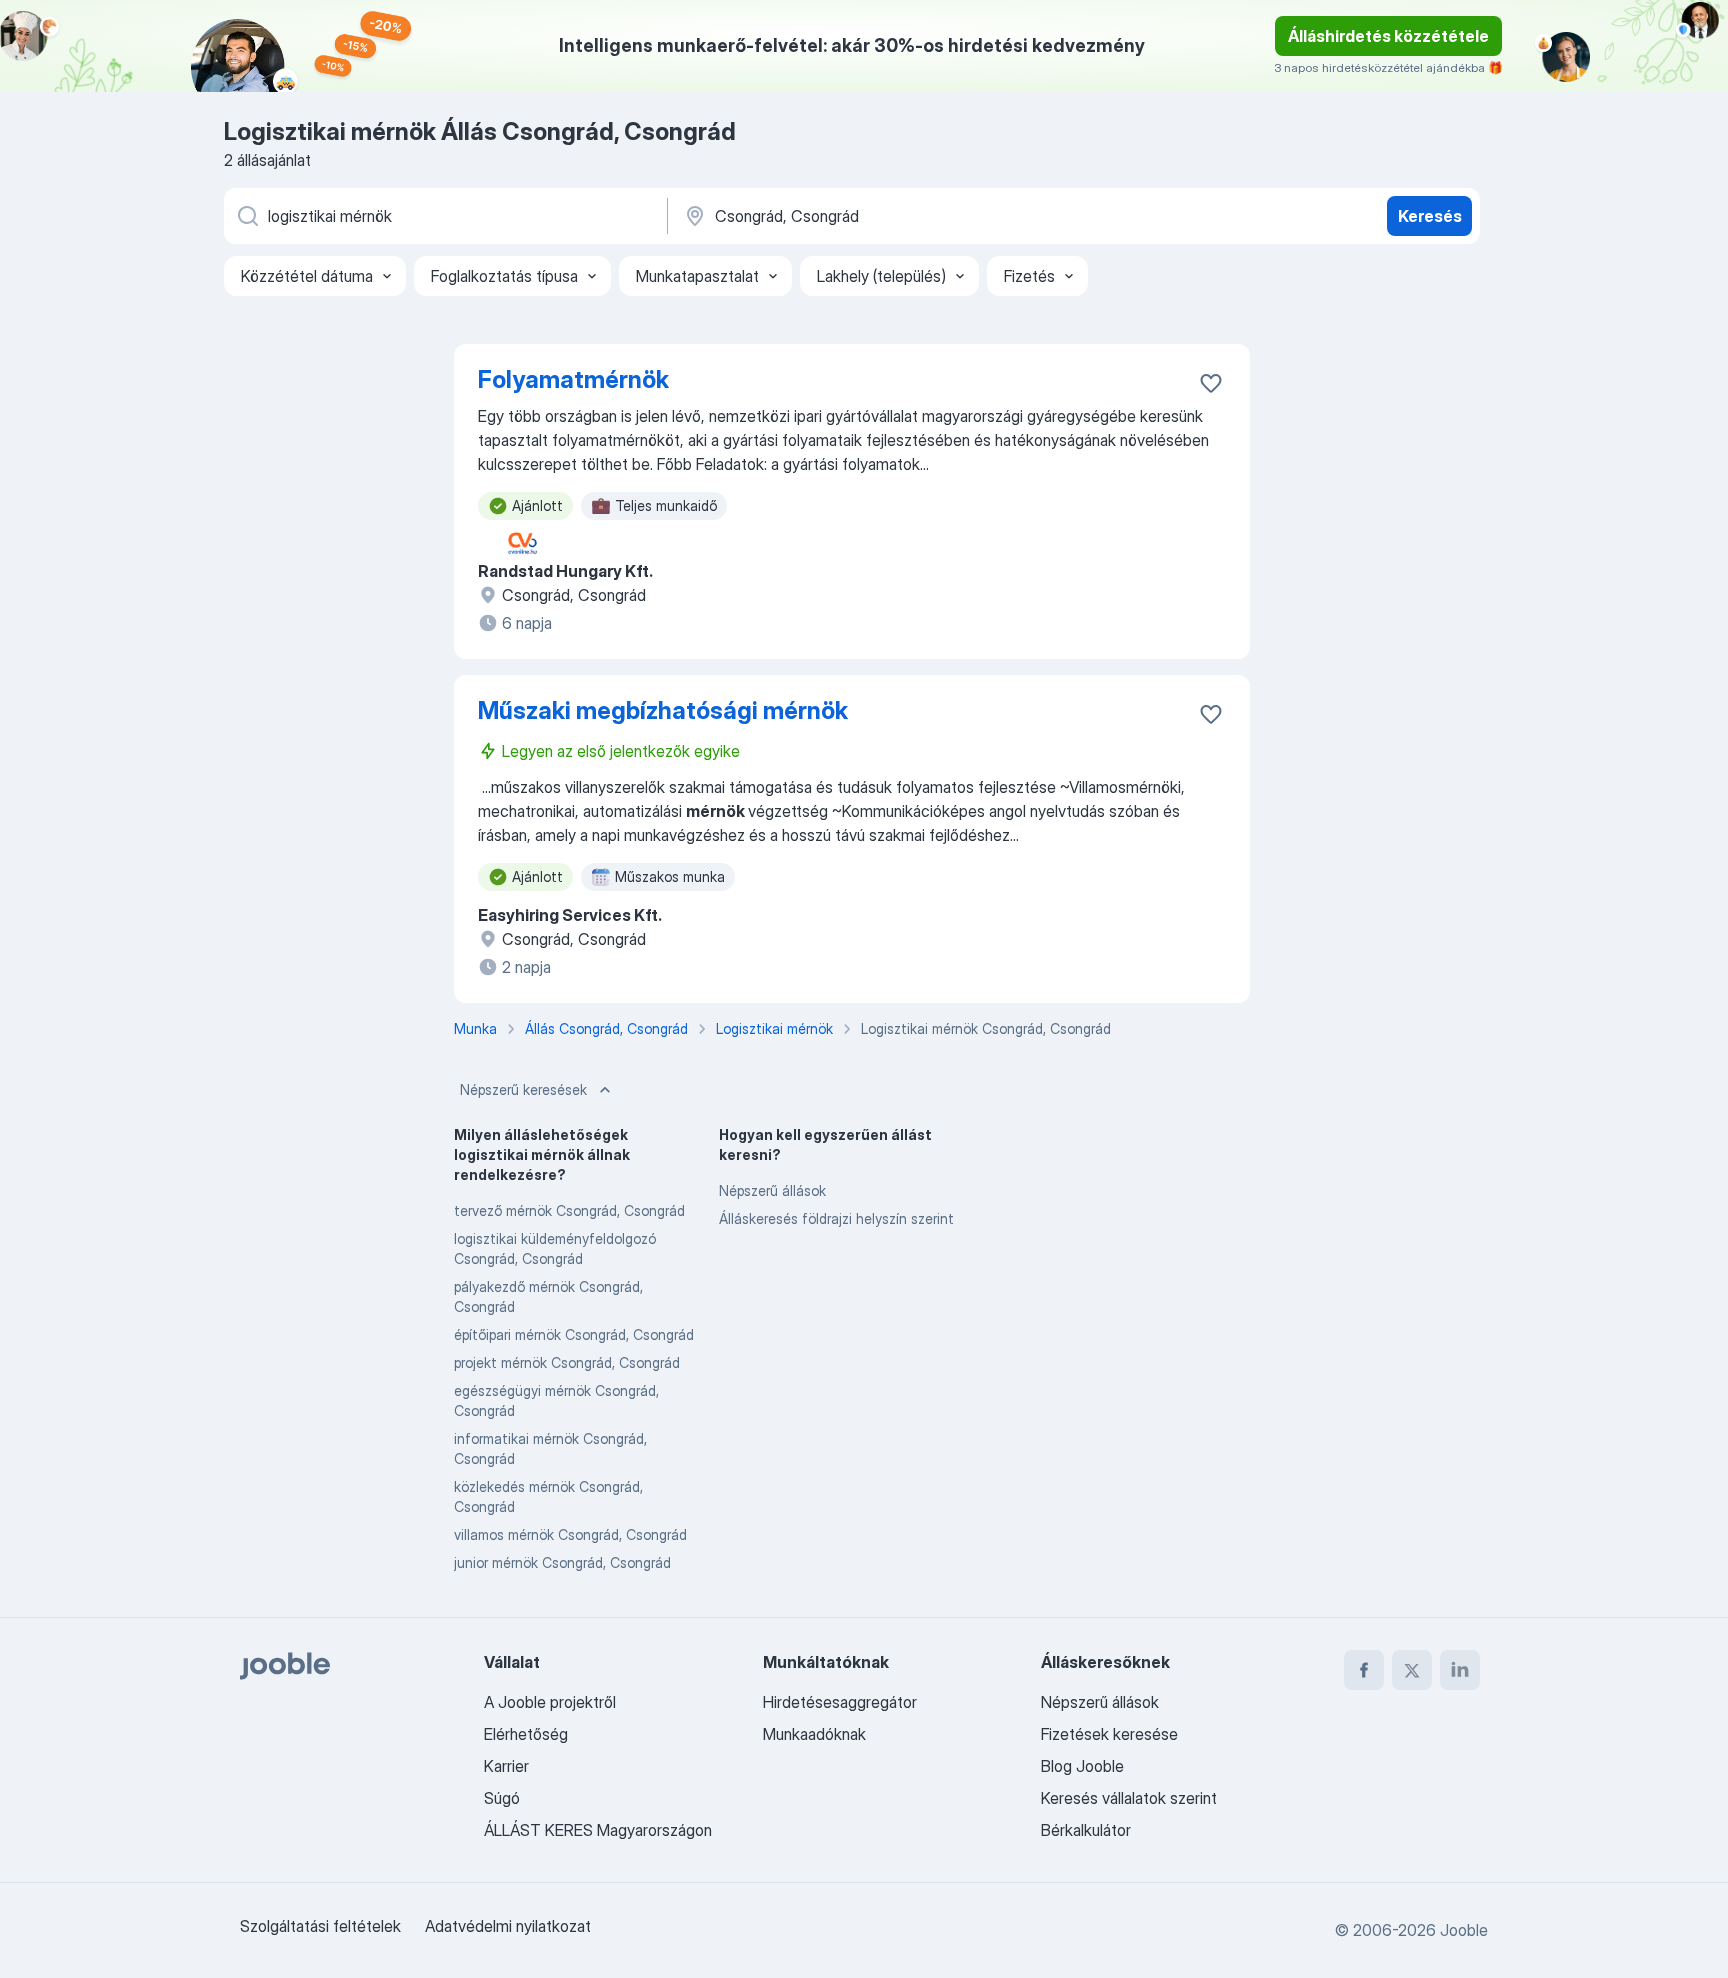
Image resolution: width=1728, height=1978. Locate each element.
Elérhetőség (526, 1734)
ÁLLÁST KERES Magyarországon (598, 1830)
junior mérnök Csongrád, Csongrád (562, 1562)
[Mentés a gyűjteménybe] (1211, 383)
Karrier (506, 1766)
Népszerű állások (772, 1190)
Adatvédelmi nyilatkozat (508, 1926)
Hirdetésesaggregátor (840, 1702)
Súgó (502, 1798)
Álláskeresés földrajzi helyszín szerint (836, 1218)
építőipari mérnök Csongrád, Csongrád (574, 1334)
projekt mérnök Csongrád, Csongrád (567, 1362)
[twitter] (1412, 1670)
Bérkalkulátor (1086, 1830)
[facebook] (1364, 1670)
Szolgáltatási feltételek (320, 1926)
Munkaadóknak (814, 1734)
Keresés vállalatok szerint (1129, 1798)
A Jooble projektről (550, 1702)
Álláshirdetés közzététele (1388, 36)
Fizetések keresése (1109, 1734)
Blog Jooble (1082, 1766)
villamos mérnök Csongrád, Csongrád (570, 1534)
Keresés (1430, 216)
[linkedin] (1460, 1670)
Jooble (1464, 1930)
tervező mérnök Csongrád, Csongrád (569, 1210)
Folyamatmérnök (573, 379)
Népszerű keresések (523, 1089)
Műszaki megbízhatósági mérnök (663, 710)
